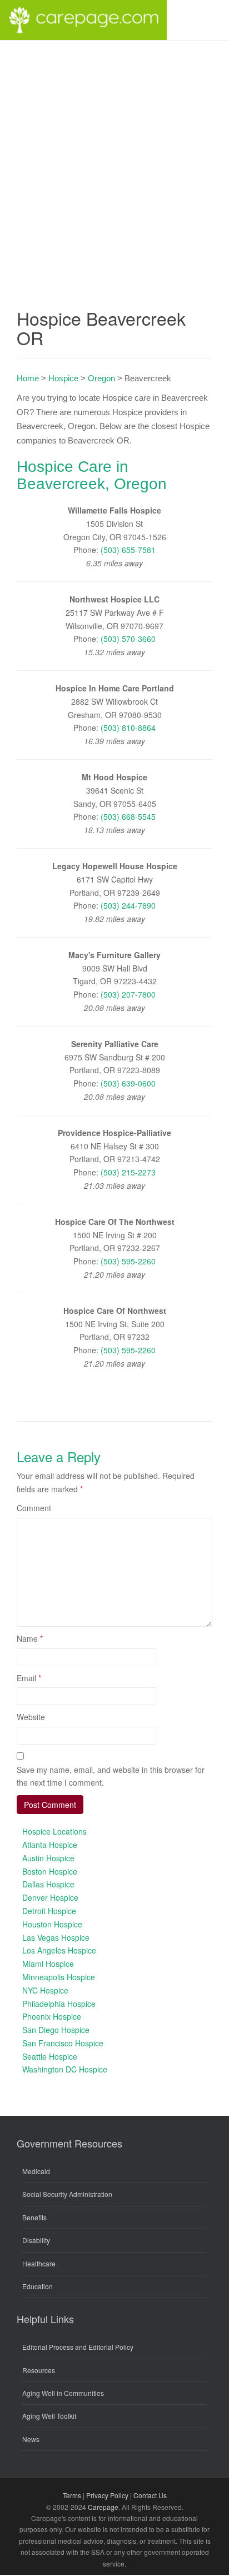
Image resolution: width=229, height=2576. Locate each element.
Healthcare (39, 2263)
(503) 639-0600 (128, 1083)
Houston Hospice (52, 1924)
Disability (36, 2240)
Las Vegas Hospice (56, 1937)
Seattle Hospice (50, 2056)
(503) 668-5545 (128, 816)
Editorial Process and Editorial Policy (78, 2347)
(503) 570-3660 (128, 639)
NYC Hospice (45, 1990)
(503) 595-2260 (128, 1261)
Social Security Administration (67, 2194)
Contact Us (150, 2495)
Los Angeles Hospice (59, 1950)
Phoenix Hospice (52, 2016)
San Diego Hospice (56, 2030)
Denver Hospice (50, 1897)
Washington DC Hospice (65, 2069)
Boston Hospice (50, 1871)
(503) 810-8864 (128, 728)
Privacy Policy (107, 2495)
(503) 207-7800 (128, 994)
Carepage (103, 2507)
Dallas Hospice (48, 1884)
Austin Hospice (48, 1858)
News (31, 2439)
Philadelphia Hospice (59, 2004)
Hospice (63, 378)
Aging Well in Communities (63, 2393)
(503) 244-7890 (128, 905)
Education (38, 2286)
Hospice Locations (54, 1831)
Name (30, 1638)
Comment (34, 1508)
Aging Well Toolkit (49, 2416)
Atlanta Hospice (50, 1845)
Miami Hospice (48, 1964)
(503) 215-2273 (128, 1172)
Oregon (101, 378)
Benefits (34, 2217)
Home (28, 378)
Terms (72, 2495)
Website (31, 1717)
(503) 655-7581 (128, 550)
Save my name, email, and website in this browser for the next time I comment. (111, 1776)
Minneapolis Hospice (59, 1977)
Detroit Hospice (49, 1911)
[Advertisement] (114, 161)
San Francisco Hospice (63, 2043)
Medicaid (36, 2171)
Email (29, 1678)
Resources (39, 2370)
